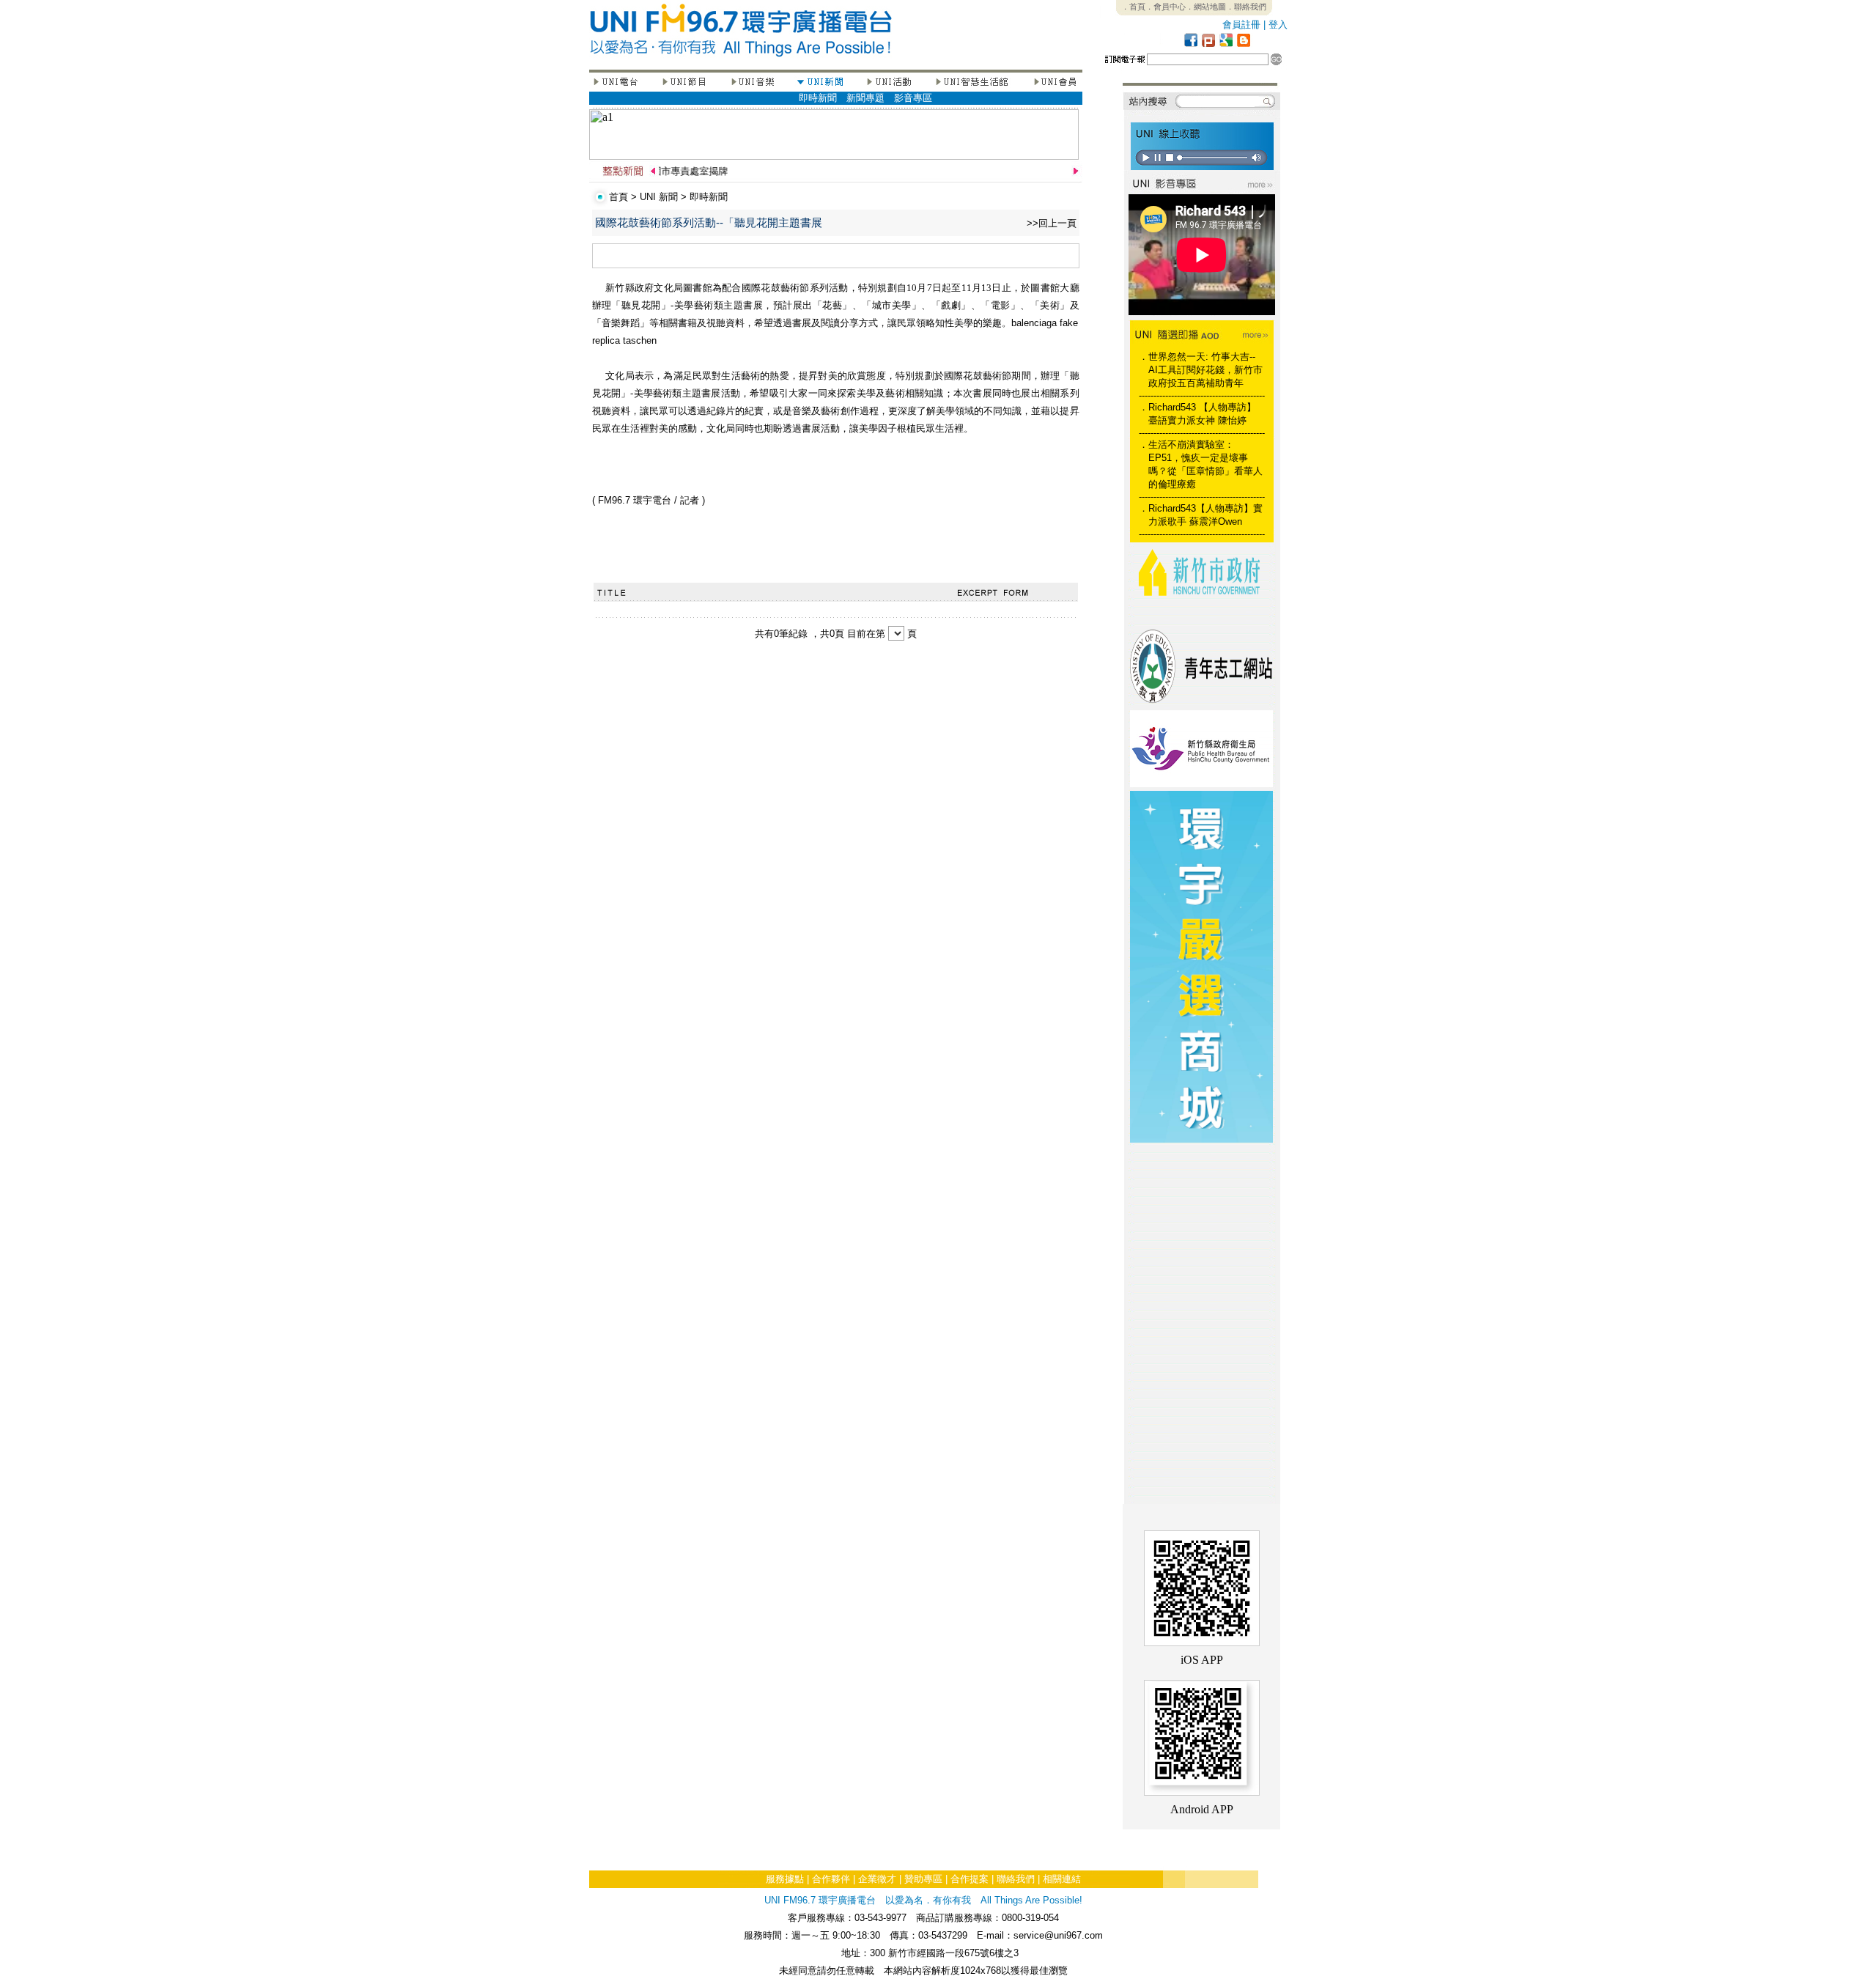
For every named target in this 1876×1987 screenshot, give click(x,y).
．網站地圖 (1206, 7)
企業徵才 (877, 1879)
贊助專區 (923, 1879)
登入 (1278, 25)
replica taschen (624, 340)
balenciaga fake (1045, 323)
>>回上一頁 (1052, 223)
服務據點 (785, 1879)
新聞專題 (865, 98)
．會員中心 (1166, 7)
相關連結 (1062, 1879)
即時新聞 (818, 98)
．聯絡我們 (1246, 7)
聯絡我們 (1016, 1879)
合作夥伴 (831, 1879)
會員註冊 (1241, 25)
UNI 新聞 (659, 197)
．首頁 (1133, 7)
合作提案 (970, 1879)
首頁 (618, 197)
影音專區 (913, 98)
